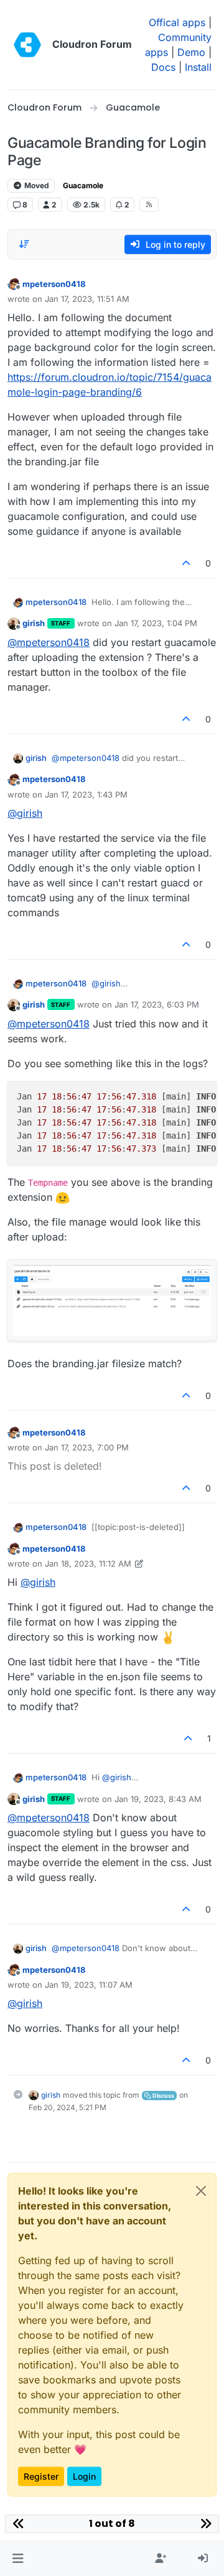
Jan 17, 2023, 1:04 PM (156, 623)
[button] (18, 2559)
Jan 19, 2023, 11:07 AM (89, 1985)
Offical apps (177, 22)
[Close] (201, 2191)
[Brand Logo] (27, 45)
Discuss (163, 2096)
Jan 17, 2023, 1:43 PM (86, 794)
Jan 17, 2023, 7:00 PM (87, 1447)
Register (41, 2476)
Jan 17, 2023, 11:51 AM (87, 299)
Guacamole (83, 185)
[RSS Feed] (149, 204)
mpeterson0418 (54, 284)
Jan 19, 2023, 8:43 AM (158, 1799)
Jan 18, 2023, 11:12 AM (88, 1563)
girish (34, 623)
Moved (36, 185)
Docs (163, 67)
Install (198, 67)
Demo (191, 52)
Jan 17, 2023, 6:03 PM (157, 1004)
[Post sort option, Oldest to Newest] (24, 244)
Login (84, 2476)
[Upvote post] (187, 563)
